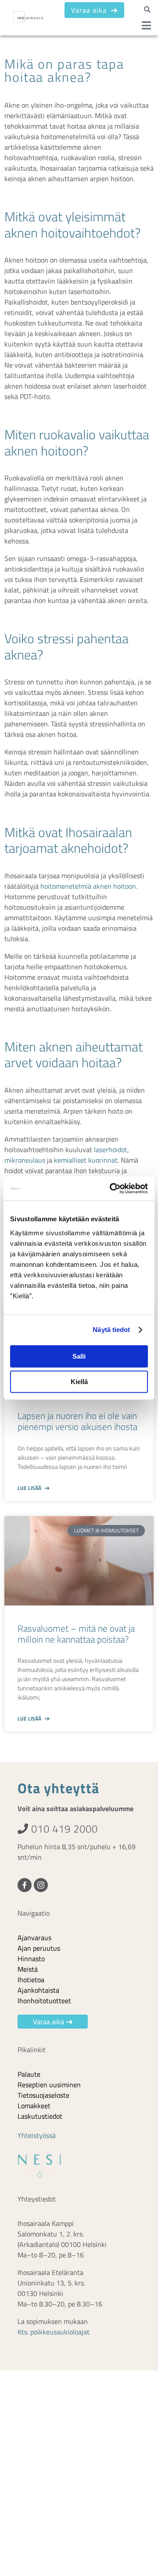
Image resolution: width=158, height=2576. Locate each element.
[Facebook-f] (25, 1885)
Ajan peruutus (39, 1948)
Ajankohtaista (38, 1990)
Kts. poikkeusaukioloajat (54, 2332)
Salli (79, 1356)
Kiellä (79, 1382)
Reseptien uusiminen (49, 2085)
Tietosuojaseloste (43, 2095)
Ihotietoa (31, 1980)
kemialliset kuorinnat (86, 1160)
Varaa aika (90, 10)
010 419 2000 (63, 1829)
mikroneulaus (25, 1160)
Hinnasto (31, 1959)
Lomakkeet (34, 2106)
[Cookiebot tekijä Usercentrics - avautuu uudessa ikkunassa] (111, 1188)
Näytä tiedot (111, 1330)
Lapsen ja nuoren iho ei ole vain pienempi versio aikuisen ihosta (77, 1421)
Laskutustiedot (40, 2116)
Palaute (29, 2074)
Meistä (28, 1969)
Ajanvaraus (34, 1938)
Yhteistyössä (37, 2135)
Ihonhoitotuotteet (44, 2001)
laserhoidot (111, 1150)
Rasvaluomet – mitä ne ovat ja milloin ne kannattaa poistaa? (76, 1634)
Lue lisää (30, 1488)
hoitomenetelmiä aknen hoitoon (88, 886)
